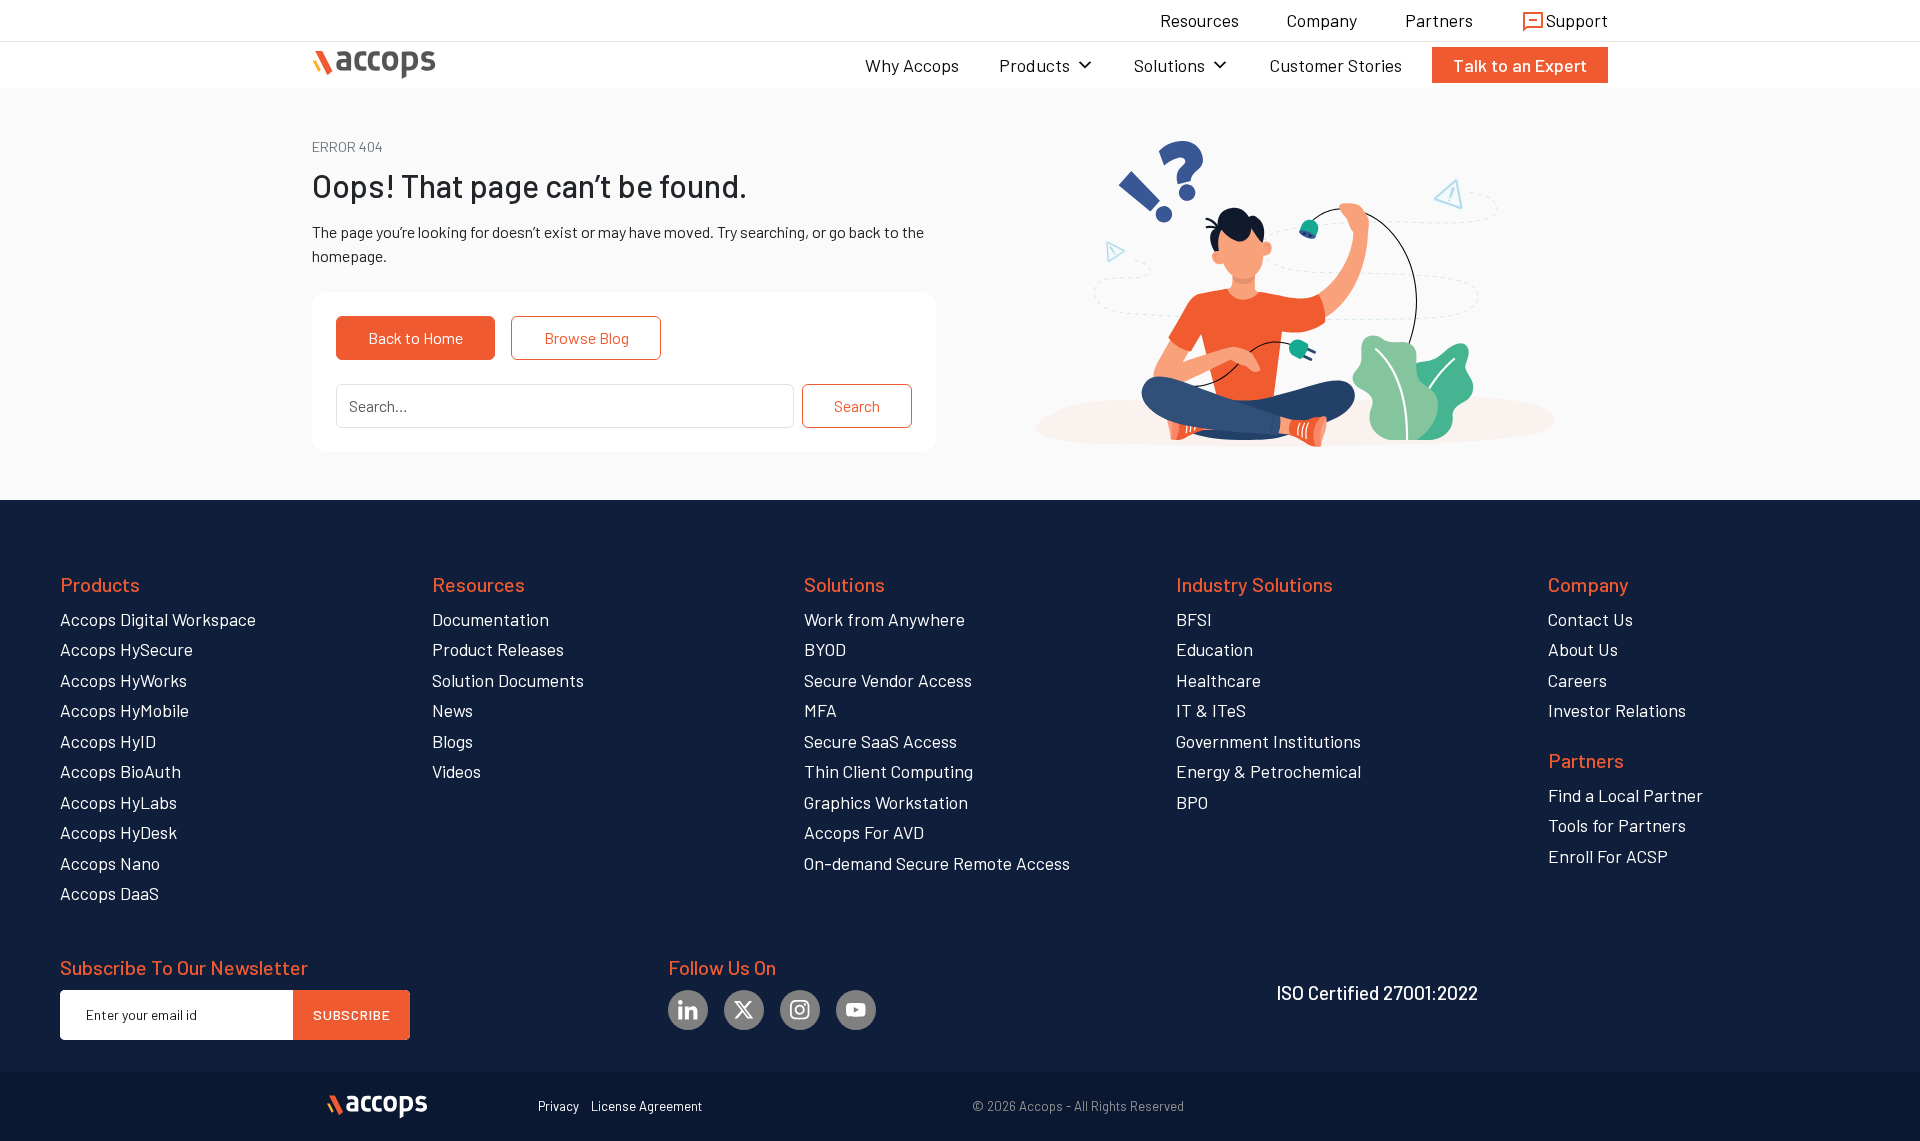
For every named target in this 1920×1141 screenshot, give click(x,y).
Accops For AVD (864, 832)
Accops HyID (108, 741)
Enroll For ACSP (1608, 856)
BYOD (825, 649)
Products (1034, 65)
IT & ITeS (1211, 710)
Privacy (558, 1106)
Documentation (490, 619)
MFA (820, 710)
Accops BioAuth (120, 771)
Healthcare (1218, 680)
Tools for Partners (1617, 825)
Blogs (452, 741)
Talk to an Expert (1520, 65)
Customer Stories (1335, 65)
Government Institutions (1268, 741)
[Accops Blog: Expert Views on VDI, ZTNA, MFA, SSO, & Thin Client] (374, 65)
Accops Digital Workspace (158, 619)
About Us (1583, 649)
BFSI (1194, 619)
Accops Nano (110, 863)
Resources (1199, 20)
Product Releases (498, 649)
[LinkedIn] (688, 1010)
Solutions (1169, 65)
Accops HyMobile (124, 710)
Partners (1439, 20)
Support (1577, 20)
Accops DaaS (109, 893)
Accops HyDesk (118, 832)
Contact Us (1590, 619)
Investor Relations (1617, 710)
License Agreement (646, 1106)
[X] (744, 1010)
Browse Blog (586, 337)
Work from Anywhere (884, 619)
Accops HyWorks (123, 680)
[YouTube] (856, 1010)
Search (857, 405)
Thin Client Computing (888, 771)
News (452, 710)
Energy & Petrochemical (1268, 771)
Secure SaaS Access (880, 741)
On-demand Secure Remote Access (937, 863)
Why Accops (912, 65)
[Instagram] (800, 1010)
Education (1214, 649)
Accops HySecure (126, 649)
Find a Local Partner (1625, 795)
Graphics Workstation (886, 802)
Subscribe (352, 1014)
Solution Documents (508, 680)
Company (1322, 20)
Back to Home (415, 337)
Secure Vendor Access (888, 680)
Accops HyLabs (118, 802)
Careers (1577, 680)
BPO (1192, 802)
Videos (456, 771)
